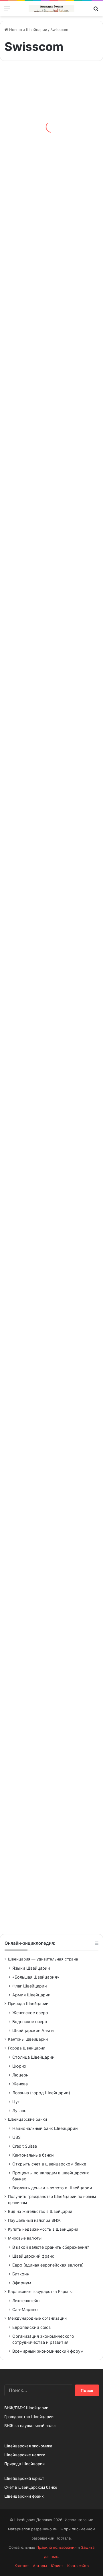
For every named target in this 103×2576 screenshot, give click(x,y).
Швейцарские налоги (25, 2455)
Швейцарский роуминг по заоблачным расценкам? (50, 740)
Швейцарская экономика (28, 2446)
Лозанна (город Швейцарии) (41, 2093)
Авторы (40, 2566)
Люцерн (20, 2075)
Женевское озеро (30, 2013)
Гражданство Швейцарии (29, 2417)
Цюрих (19, 2066)
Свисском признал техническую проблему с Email (51, 1067)
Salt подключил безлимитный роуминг (49, 977)
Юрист (57, 2566)
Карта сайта (78, 2566)
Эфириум (22, 2283)
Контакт (22, 2566)
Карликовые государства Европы (40, 2292)
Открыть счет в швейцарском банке (49, 2164)
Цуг (16, 2102)
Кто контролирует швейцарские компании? (42, 412)
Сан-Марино (25, 2309)
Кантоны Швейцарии (28, 2039)
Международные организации (37, 2318)
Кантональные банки (33, 2155)
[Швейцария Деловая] (51, 9)
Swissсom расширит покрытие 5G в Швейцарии (46, 877)
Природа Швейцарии (28, 2004)
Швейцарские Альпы (33, 2030)
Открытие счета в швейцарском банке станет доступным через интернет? (45, 1803)
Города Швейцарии (27, 2048)
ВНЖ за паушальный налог (30, 2426)
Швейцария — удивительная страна (43, 1959)
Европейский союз (31, 2327)
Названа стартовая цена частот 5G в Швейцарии (43, 1205)
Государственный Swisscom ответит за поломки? (47, 275)
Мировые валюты (25, 2238)
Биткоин (21, 2274)
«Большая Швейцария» (36, 1977)
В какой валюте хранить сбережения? (51, 2247)
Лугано (19, 2110)
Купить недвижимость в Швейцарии (43, 2229)
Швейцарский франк (33, 2256)
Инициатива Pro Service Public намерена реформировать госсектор (38, 1661)
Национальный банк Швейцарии (45, 2128)
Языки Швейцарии (31, 1968)
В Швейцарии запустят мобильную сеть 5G (50, 1347)
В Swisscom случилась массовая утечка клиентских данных (50, 1532)
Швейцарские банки (27, 2119)
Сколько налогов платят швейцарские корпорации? (46, 602)
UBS (16, 2137)
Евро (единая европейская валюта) (48, 2265)
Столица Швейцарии (33, 2057)
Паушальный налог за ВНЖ (34, 2220)
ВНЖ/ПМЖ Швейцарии (26, 2408)
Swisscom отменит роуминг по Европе (43, 1907)
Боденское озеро (30, 2021)
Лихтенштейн (26, 2301)
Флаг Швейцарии (30, 1986)
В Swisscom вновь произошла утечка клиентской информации (42, 503)
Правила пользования (56, 2547)
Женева (20, 2084)
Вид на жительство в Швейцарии (40, 2211)
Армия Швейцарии (31, 1995)
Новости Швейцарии (28, 30)
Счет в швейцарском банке (31, 2487)
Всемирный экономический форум (48, 2351)
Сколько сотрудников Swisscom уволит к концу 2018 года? (48, 1437)
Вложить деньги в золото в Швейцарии (52, 2188)
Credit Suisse (25, 2146)
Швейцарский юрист (24, 2478)
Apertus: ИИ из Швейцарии (36, 141)
